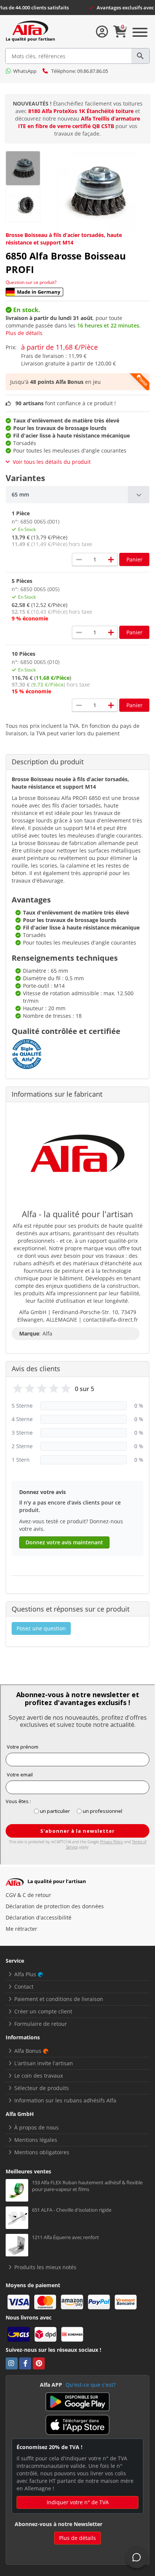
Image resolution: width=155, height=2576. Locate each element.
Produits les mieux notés (45, 2267)
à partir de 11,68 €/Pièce (59, 347)
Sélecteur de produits (42, 2088)
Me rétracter (21, 1929)
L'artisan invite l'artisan (44, 2063)
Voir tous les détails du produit (52, 462)
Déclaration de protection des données (55, 1906)
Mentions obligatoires (42, 2152)
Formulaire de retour (41, 2024)
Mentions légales (36, 2140)
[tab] (77, 495)
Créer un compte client (43, 2011)
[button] (77, 495)
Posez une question (41, 1628)
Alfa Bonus (28, 2051)
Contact (24, 1987)
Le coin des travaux (39, 2076)
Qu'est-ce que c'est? (90, 2385)
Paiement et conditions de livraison (59, 1999)
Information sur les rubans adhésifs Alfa (65, 2100)
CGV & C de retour (28, 1895)
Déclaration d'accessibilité (39, 1917)
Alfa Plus (25, 1974)
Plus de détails (24, 333)
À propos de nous (36, 2127)
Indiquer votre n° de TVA (78, 2502)
